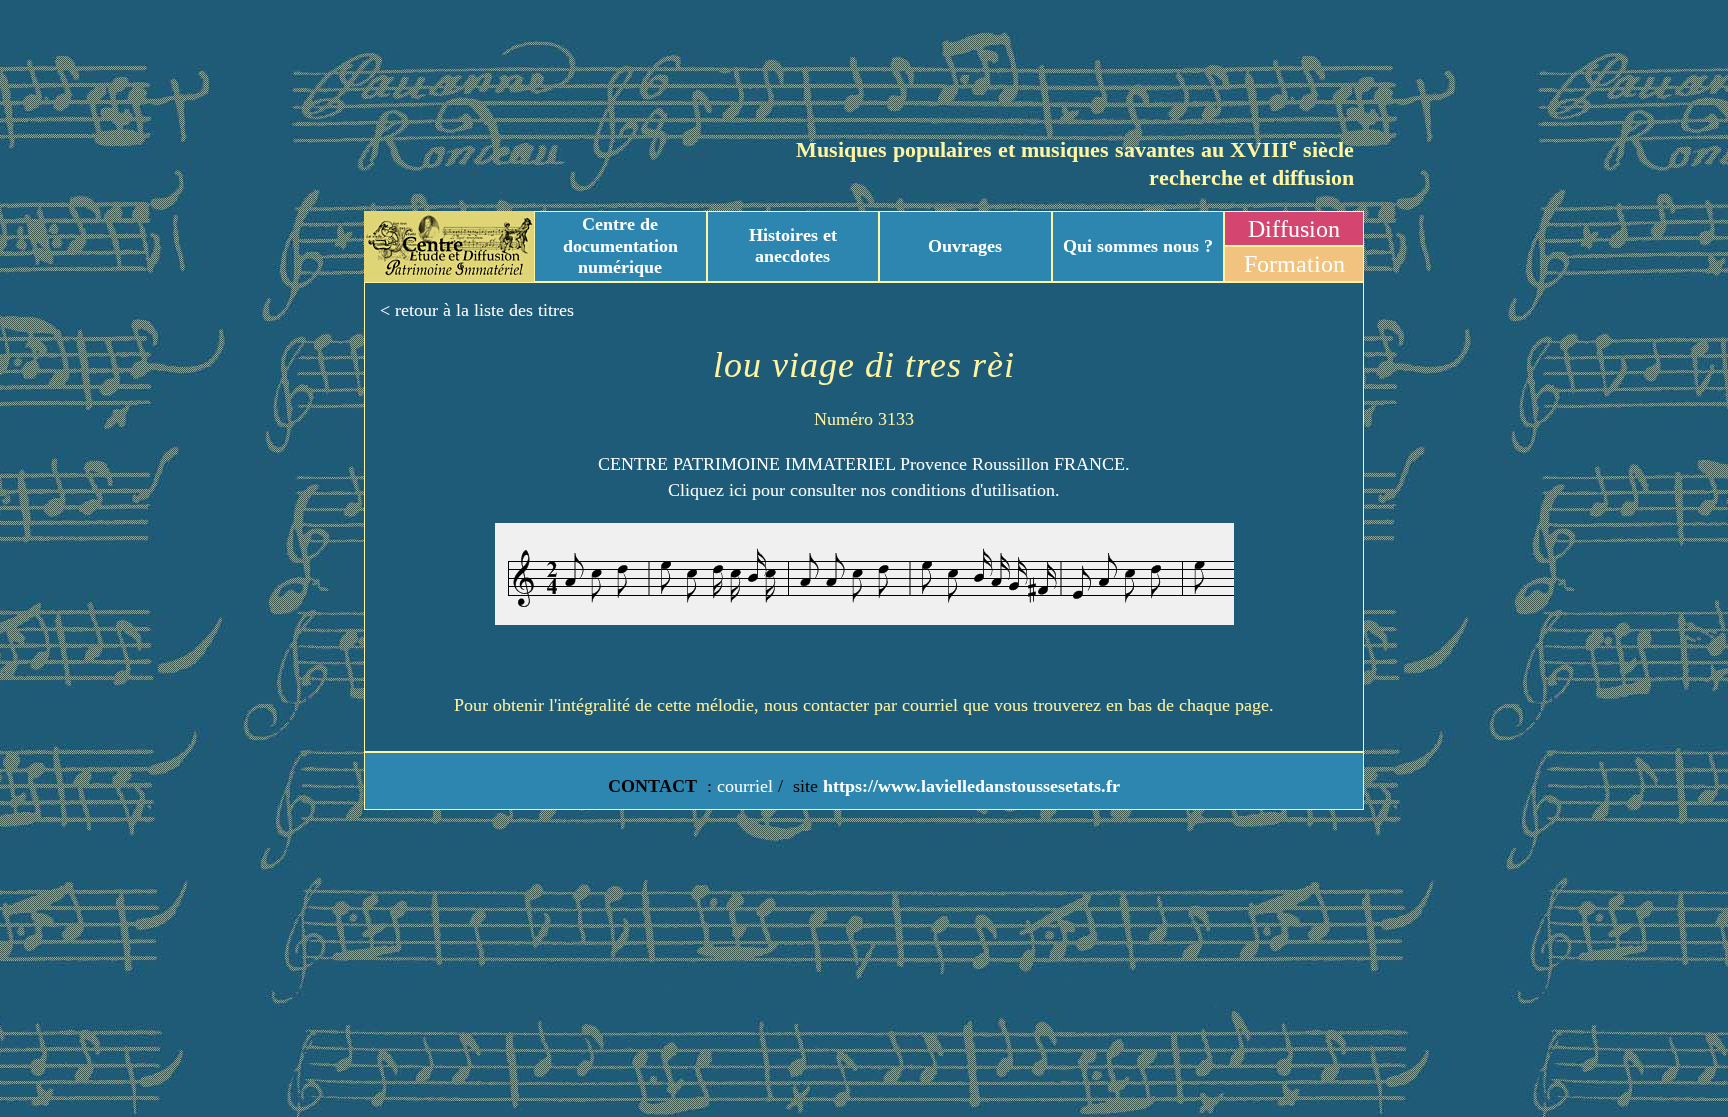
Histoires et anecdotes (793, 246)
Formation (1294, 264)
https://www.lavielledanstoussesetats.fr (969, 786)
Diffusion (1294, 229)
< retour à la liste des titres (477, 310)
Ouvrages (965, 246)
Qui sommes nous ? (1138, 246)
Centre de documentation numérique (620, 245)
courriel (745, 786)
